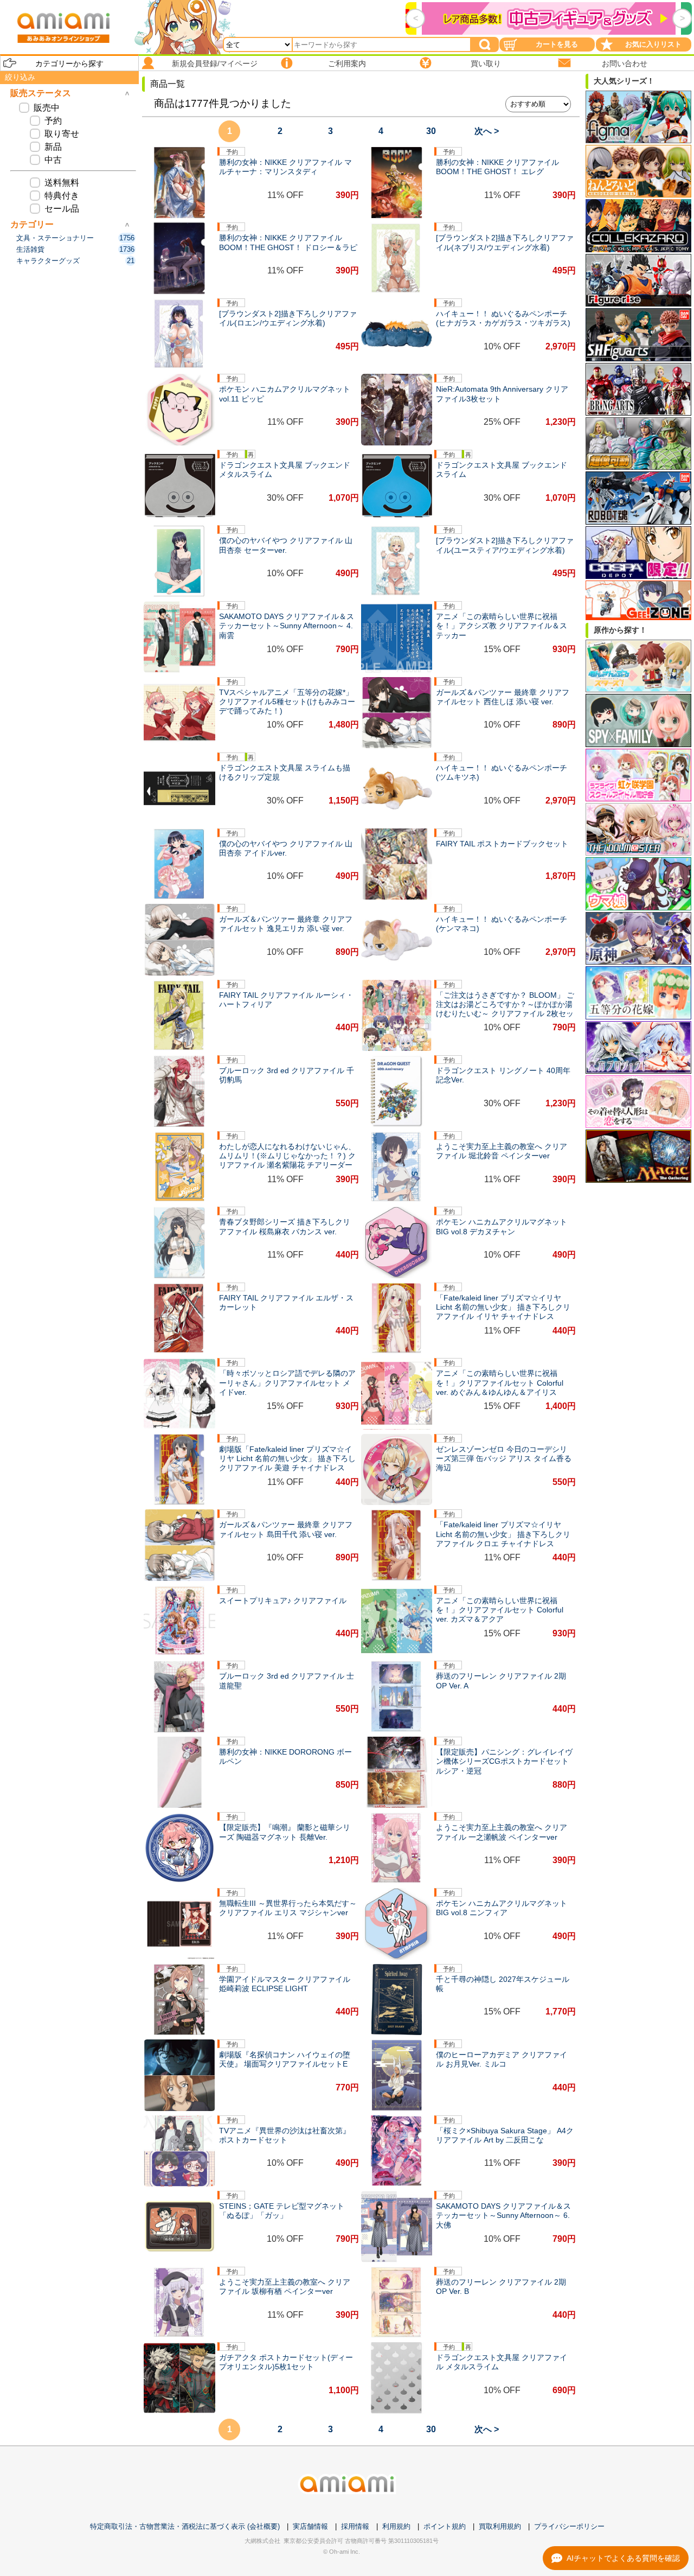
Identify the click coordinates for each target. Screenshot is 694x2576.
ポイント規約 (445, 2526)
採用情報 (355, 2526)
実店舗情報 (310, 2526)
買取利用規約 (500, 2526)
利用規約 (396, 2526)
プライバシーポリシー (569, 2526)
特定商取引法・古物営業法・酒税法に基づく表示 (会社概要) (185, 2526)
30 (431, 131)
